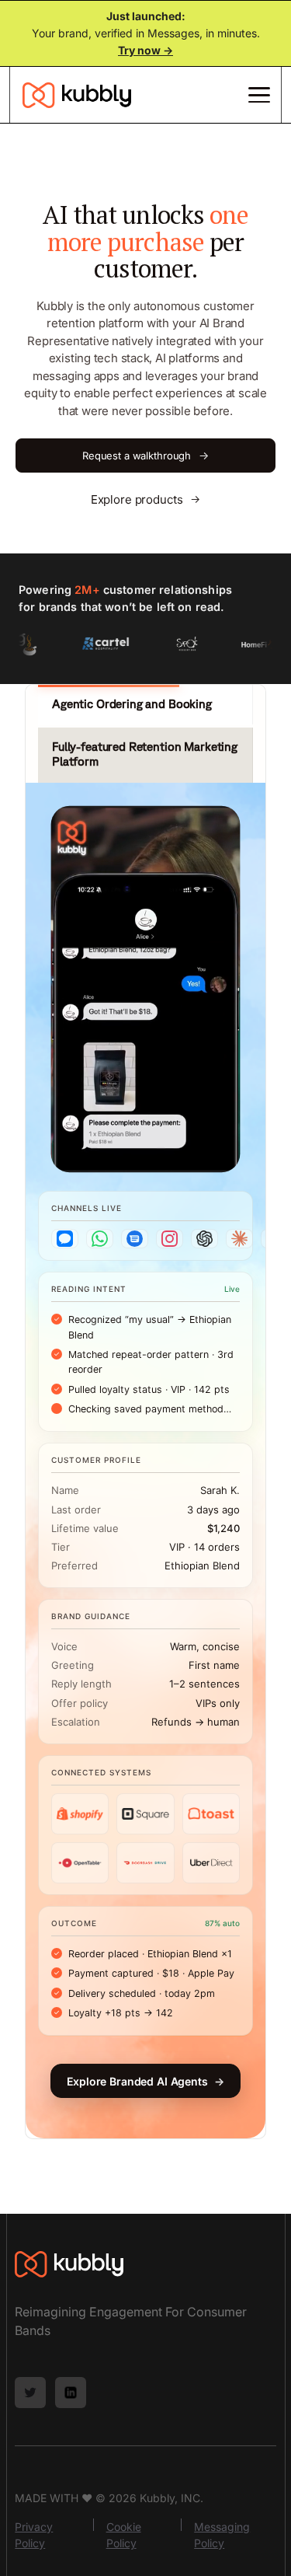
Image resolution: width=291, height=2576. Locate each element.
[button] (256, 95)
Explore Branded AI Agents (145, 2081)
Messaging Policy (222, 2535)
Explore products (145, 499)
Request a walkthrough (145, 455)
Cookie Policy (124, 2535)
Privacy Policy (34, 2535)
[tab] (145, 705)
